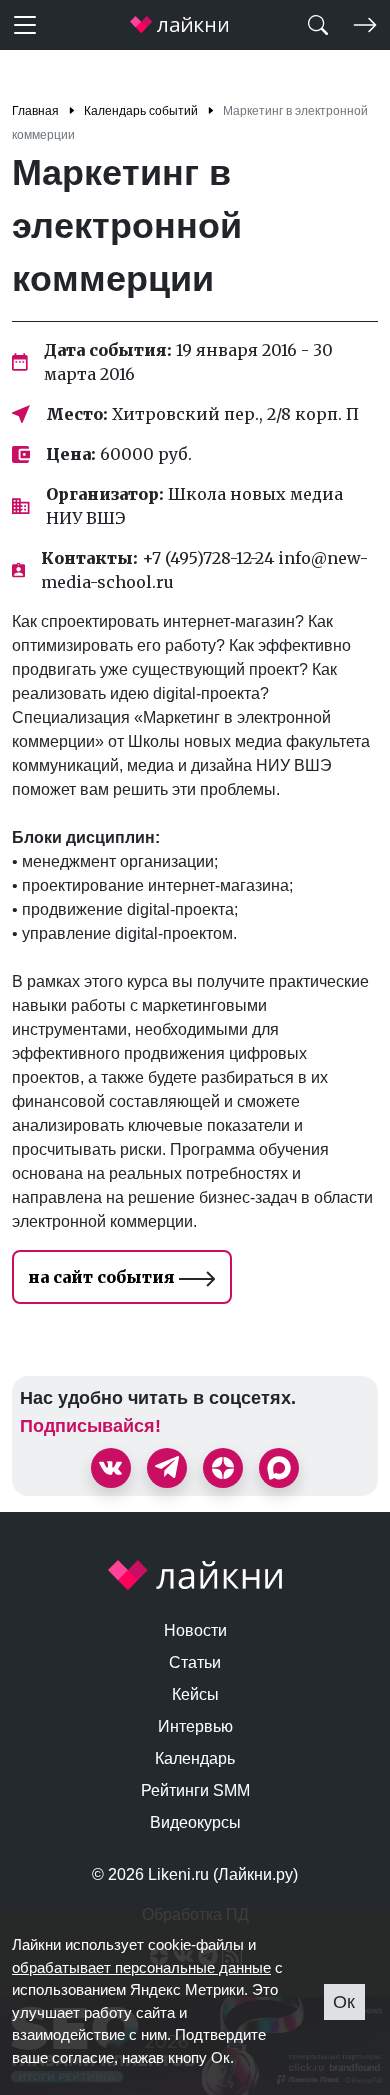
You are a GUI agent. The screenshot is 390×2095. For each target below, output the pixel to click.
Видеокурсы (195, 1822)
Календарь (195, 1758)
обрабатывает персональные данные (141, 1967)
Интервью (195, 1726)
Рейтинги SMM (195, 1790)
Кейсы (195, 1694)
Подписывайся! (90, 1426)
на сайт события (103, 1277)
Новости (195, 1630)
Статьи (195, 1662)
